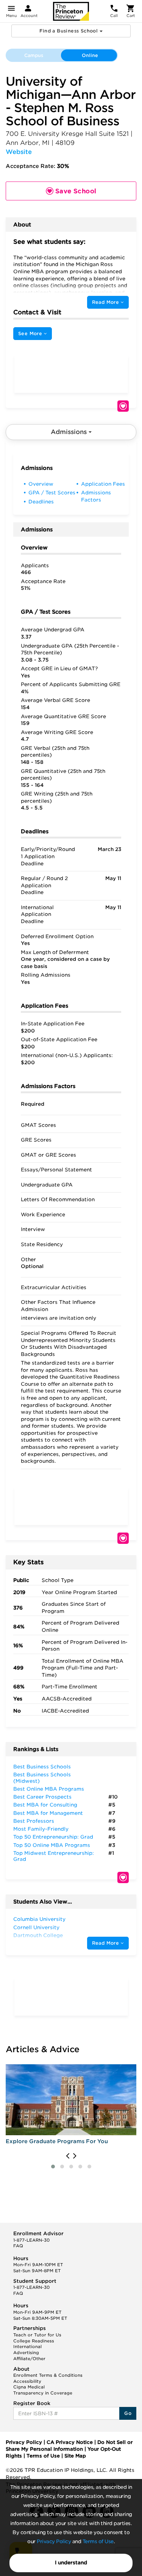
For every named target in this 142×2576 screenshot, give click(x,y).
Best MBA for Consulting (45, 1805)
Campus (34, 55)
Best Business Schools (42, 1767)
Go (128, 2413)
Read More (106, 302)
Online (90, 55)
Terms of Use (98, 2541)
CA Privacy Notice (70, 2442)
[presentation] (68, 2156)
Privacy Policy (54, 2541)
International (27, 2347)
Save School (123, 406)
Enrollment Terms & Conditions (48, 2375)
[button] (53, 2167)
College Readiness (34, 2341)
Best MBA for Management (48, 1813)
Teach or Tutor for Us (37, 2335)
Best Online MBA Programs (49, 1789)
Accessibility (27, 2381)
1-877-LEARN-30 (31, 2240)
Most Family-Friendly (41, 1829)
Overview (41, 484)
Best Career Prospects (42, 1797)
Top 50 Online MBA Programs (52, 1845)
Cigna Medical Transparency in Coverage (43, 2390)
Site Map (75, 2456)
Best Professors (34, 1821)
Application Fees (103, 484)
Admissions (70, 432)
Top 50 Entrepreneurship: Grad (53, 1837)
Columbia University (39, 1919)
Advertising (26, 2353)
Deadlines (41, 502)
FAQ (18, 2246)
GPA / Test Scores (52, 493)
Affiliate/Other (29, 2359)
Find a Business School (69, 31)
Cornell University (36, 1927)
